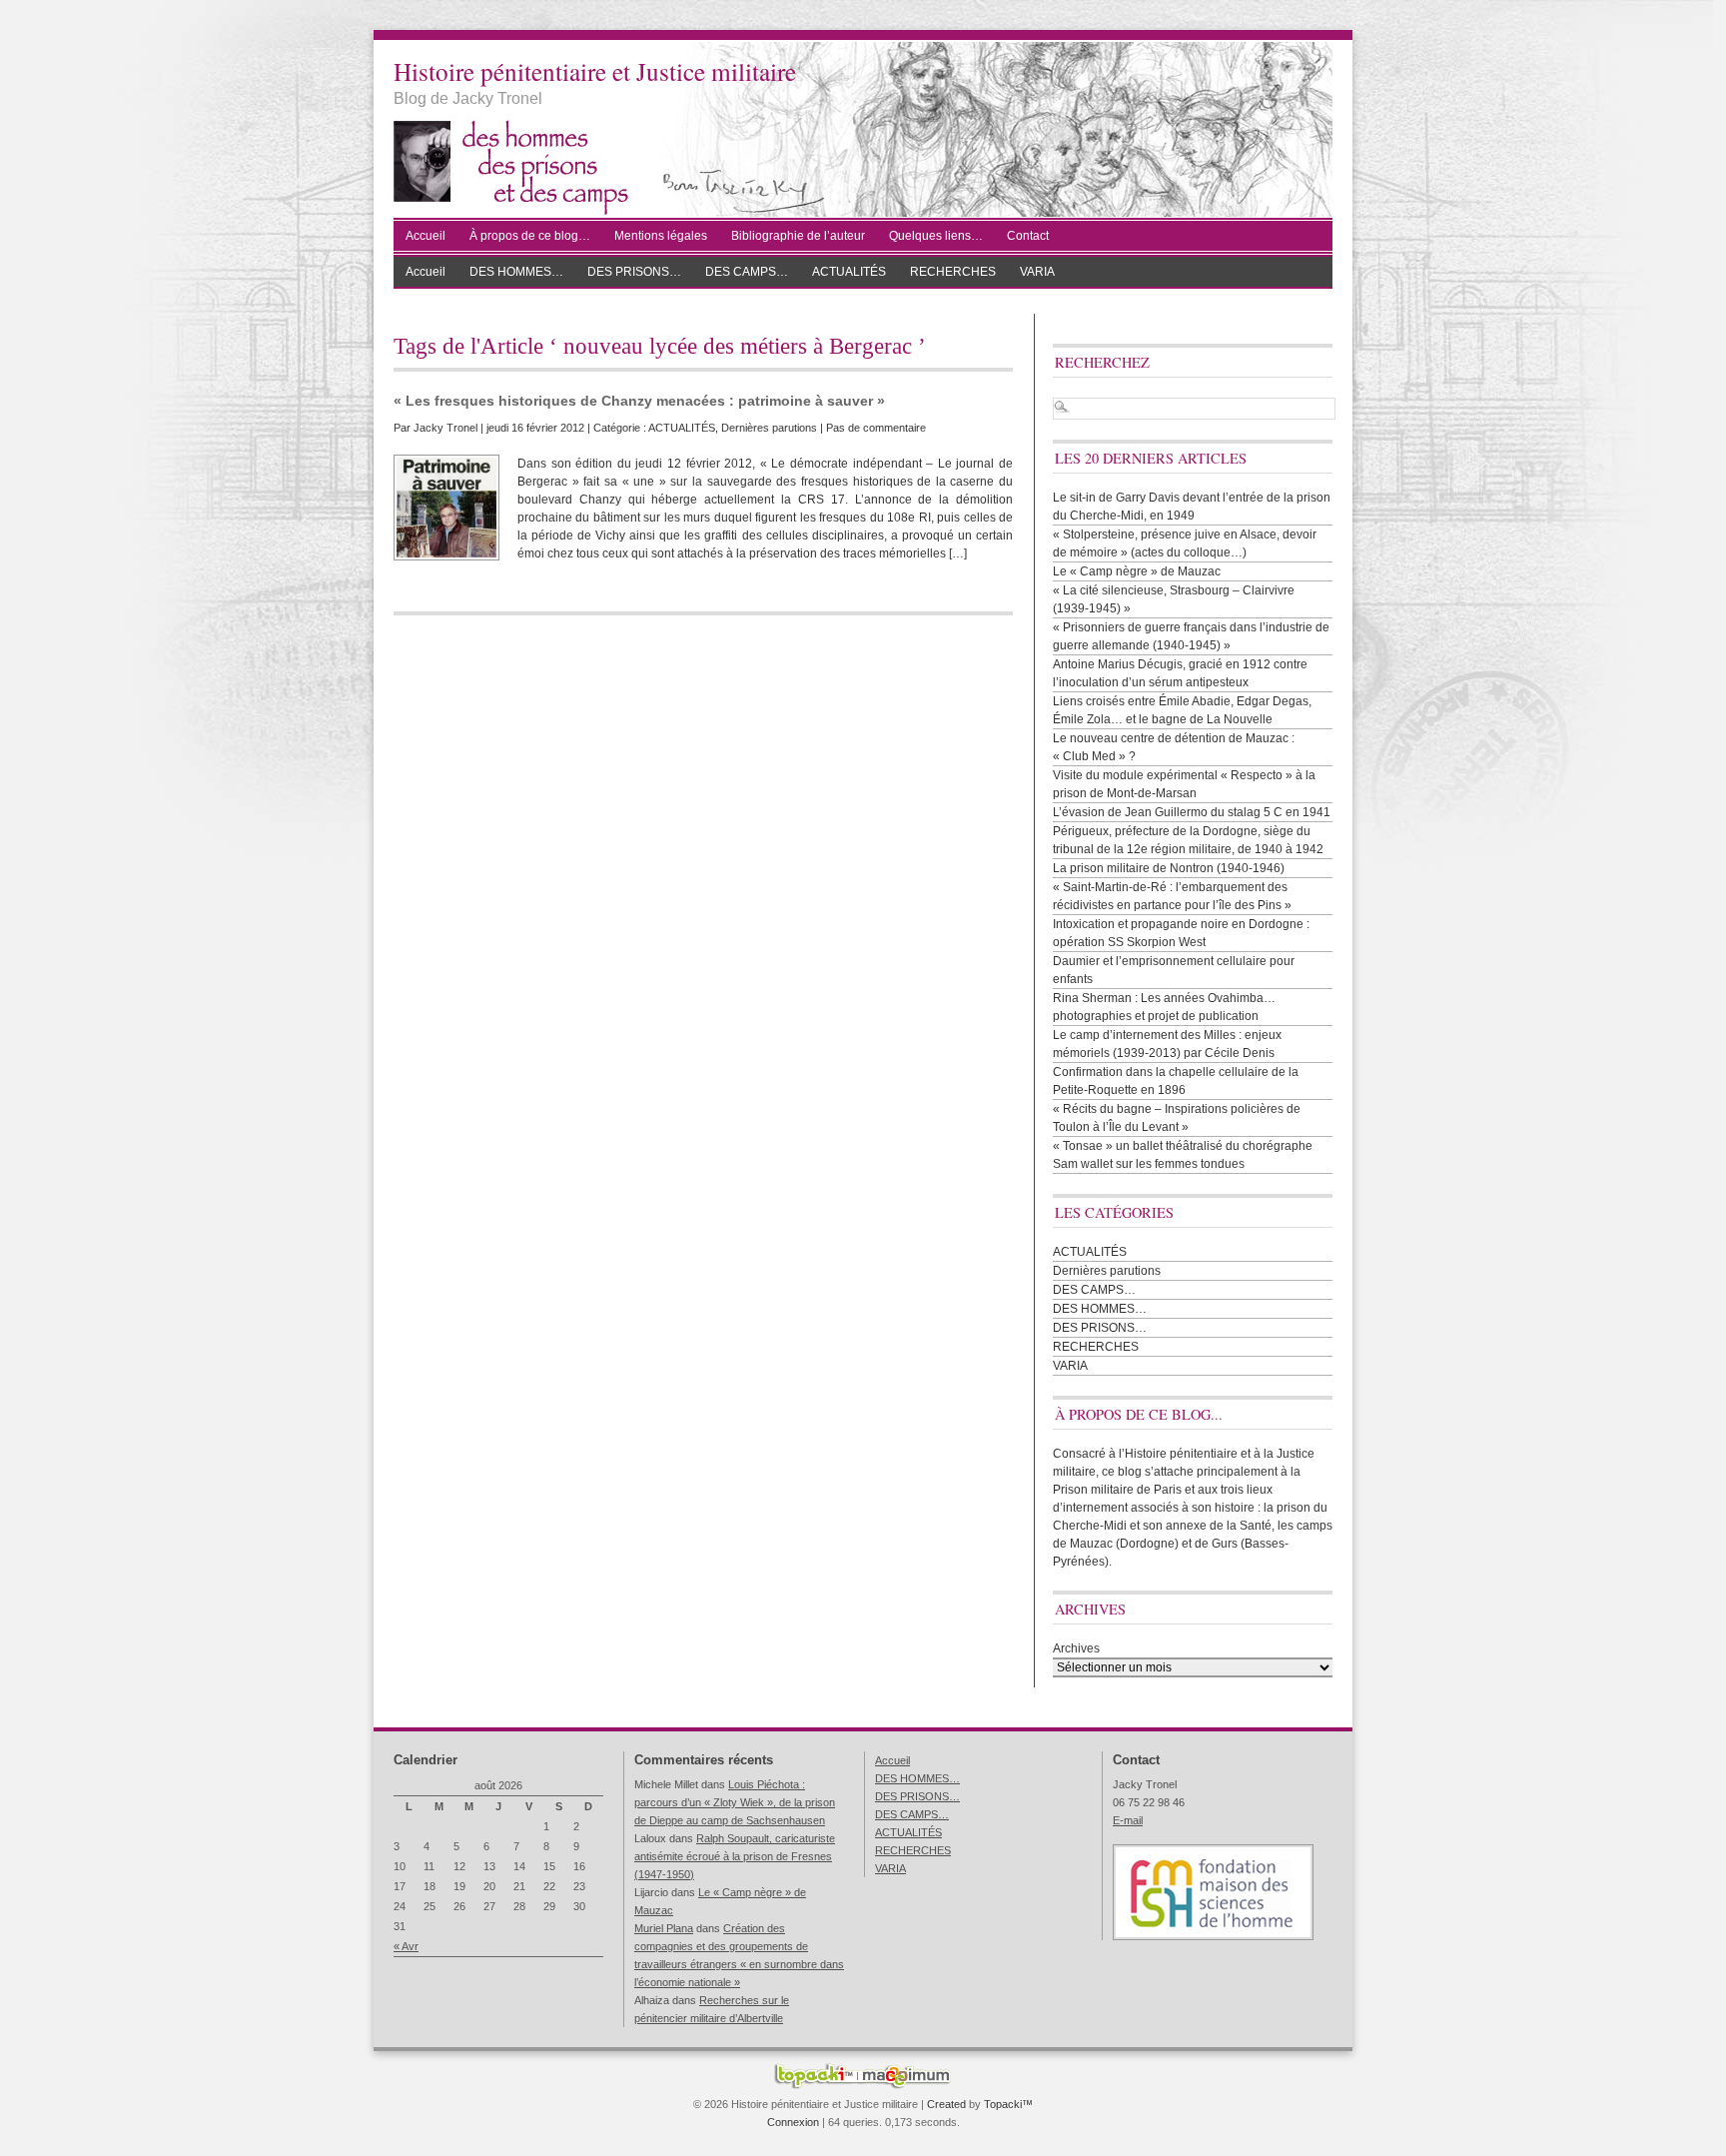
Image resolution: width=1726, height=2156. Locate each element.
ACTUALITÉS (849, 272)
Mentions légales (661, 236)
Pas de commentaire (876, 428)
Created (946, 2104)
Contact (1028, 236)
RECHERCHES (953, 272)
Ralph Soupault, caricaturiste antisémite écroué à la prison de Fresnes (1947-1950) (735, 1856)
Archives (1076, 1648)
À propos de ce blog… (530, 236)
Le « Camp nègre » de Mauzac (1137, 571)
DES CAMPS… (747, 272)
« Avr (406, 1946)
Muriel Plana (664, 1928)
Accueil (426, 236)
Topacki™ (1008, 2104)
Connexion (793, 2122)
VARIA (1037, 272)
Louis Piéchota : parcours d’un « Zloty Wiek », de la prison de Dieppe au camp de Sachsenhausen (735, 1802)
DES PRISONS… (634, 272)
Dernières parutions (769, 428)
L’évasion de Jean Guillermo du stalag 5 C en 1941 (1192, 812)
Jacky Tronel (445, 428)
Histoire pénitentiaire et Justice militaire (595, 71)
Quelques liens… (936, 236)
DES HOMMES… (516, 272)
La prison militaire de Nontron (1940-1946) (1169, 868)
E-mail (1128, 1820)
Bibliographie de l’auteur (798, 236)
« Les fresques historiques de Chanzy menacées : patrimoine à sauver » (639, 401)
